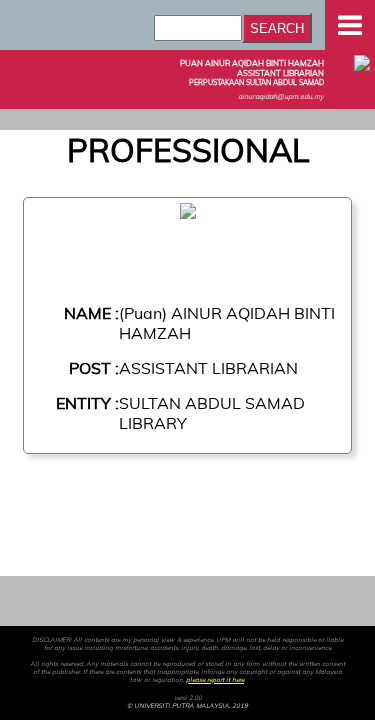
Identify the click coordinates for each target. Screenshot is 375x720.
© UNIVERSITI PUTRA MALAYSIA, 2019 (187, 706)
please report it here (215, 680)
